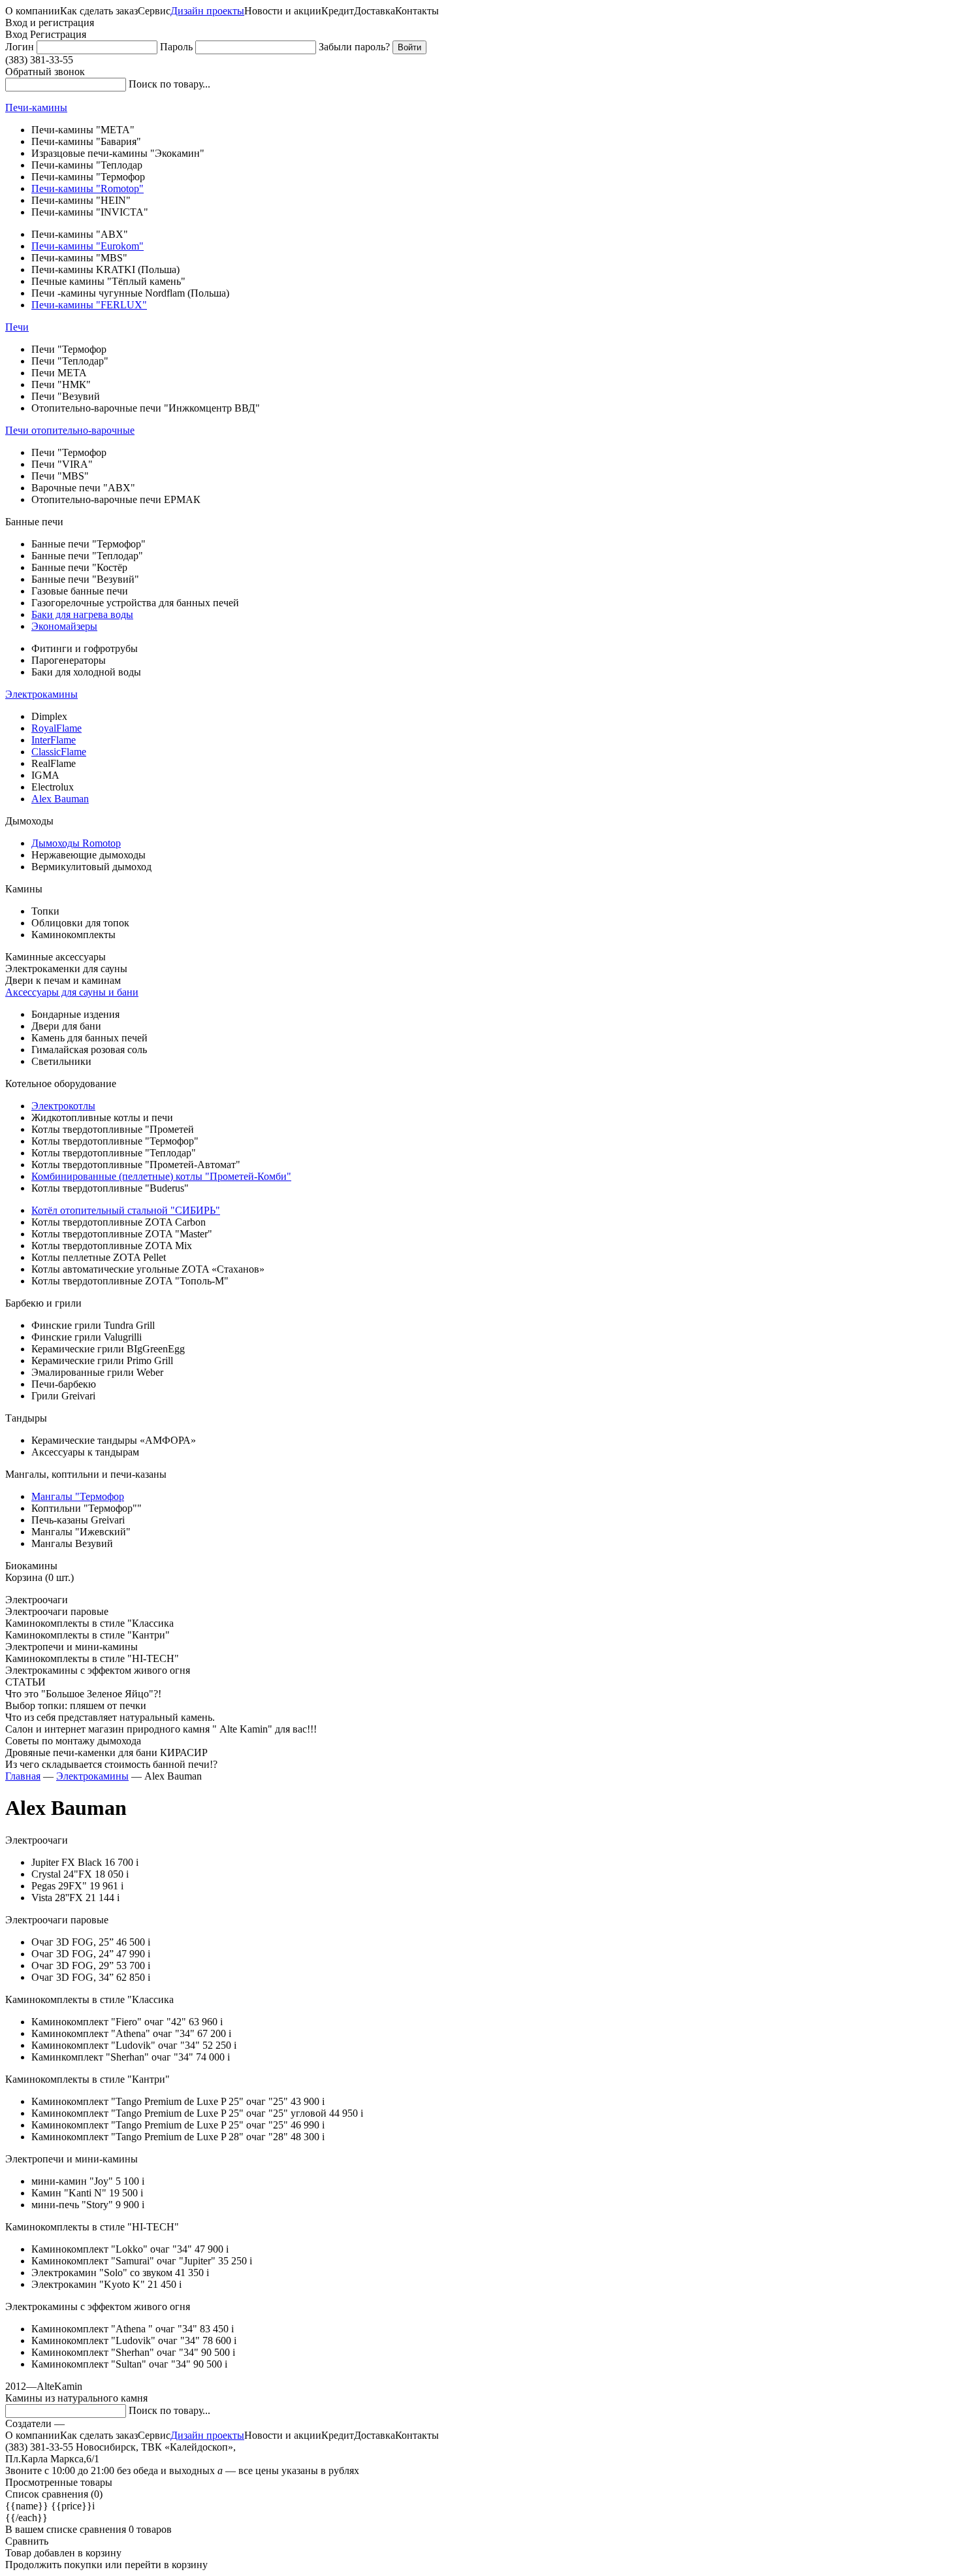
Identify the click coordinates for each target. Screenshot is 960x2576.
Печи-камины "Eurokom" (88, 246)
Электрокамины (41, 694)
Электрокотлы (63, 1106)
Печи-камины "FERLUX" (89, 305)
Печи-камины (36, 107)
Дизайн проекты (207, 11)
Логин (20, 47)
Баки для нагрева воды (82, 614)
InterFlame (54, 740)
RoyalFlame (56, 728)
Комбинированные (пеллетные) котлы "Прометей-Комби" (161, 1176)
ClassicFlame (59, 752)
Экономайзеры (64, 626)
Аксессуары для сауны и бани (72, 992)
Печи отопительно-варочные (70, 430)
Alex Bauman (60, 799)
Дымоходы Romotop (76, 843)
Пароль (176, 47)
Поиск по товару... (169, 84)
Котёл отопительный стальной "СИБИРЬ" (126, 1210)
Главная (23, 1776)
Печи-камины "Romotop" (88, 188)
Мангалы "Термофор (78, 1496)
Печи (17, 327)
